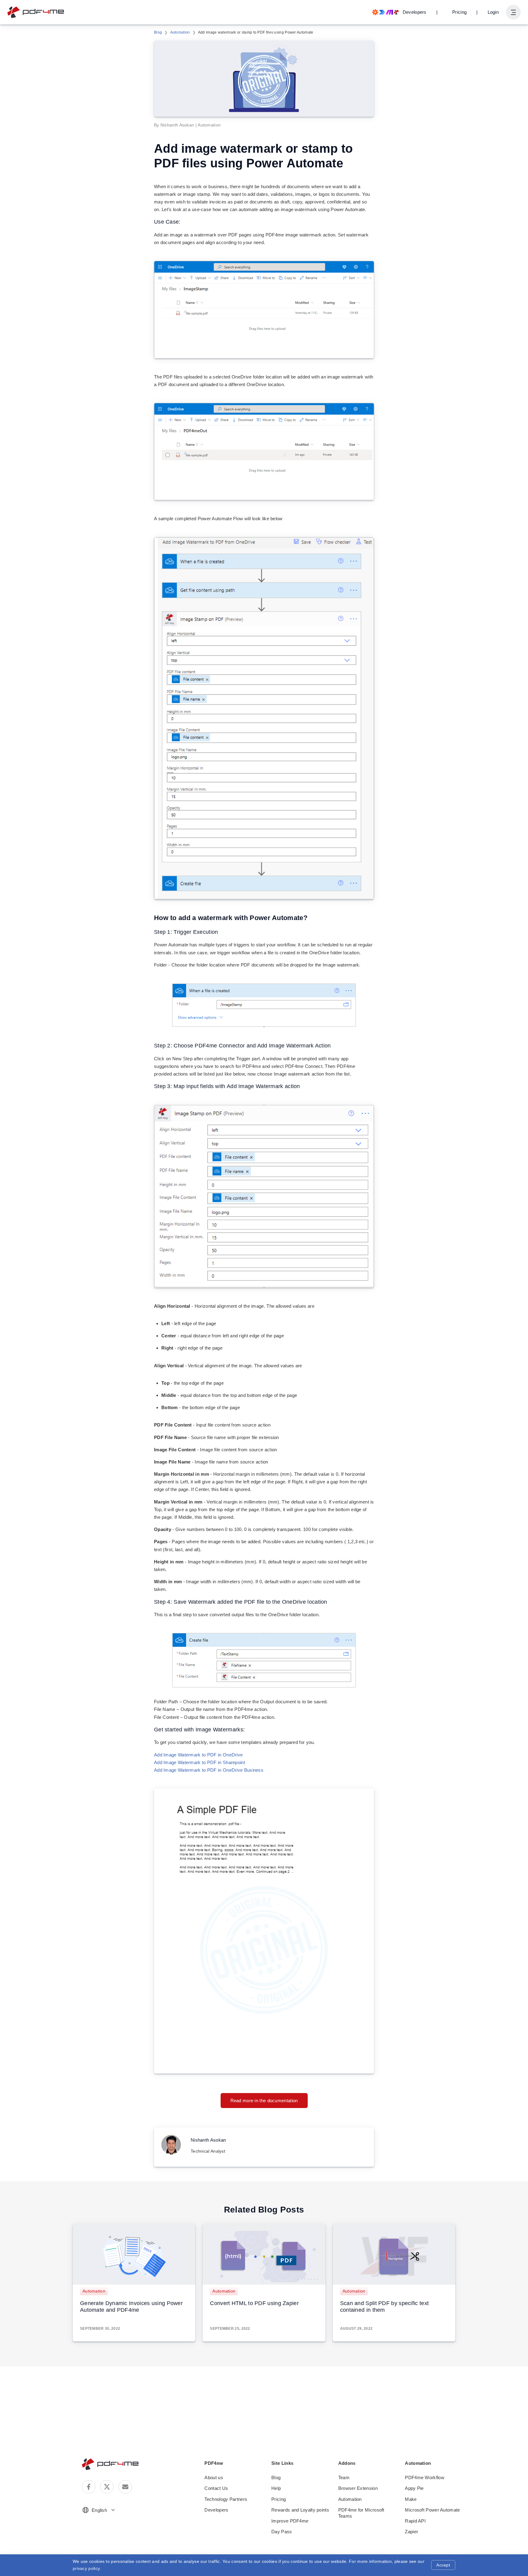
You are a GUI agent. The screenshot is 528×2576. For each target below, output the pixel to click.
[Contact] (125, 2487)
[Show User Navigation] (513, 12)
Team (344, 2477)
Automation (180, 32)
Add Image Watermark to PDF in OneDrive (198, 1755)
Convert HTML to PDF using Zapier (254, 2303)
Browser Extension (358, 2488)
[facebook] (89, 2487)
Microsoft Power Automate (432, 2510)
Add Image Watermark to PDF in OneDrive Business (209, 1770)
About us (214, 2477)
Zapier (411, 2532)
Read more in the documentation (264, 2101)
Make (411, 2499)
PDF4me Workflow (425, 2477)
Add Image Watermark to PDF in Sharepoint (200, 1762)
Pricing (459, 12)
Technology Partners (226, 2499)
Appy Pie (414, 2488)
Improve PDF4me (290, 2521)
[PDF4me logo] (36, 12)
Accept (443, 2565)
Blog (158, 32)
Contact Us (216, 2488)
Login (493, 12)
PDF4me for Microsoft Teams (361, 2513)
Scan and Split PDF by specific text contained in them (385, 2307)
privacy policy (86, 2568)
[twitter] (107, 2487)
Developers (216, 2510)
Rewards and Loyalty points (300, 2510)
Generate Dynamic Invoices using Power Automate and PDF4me (131, 2307)
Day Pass (282, 2532)
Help (276, 2488)
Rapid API (415, 2521)
